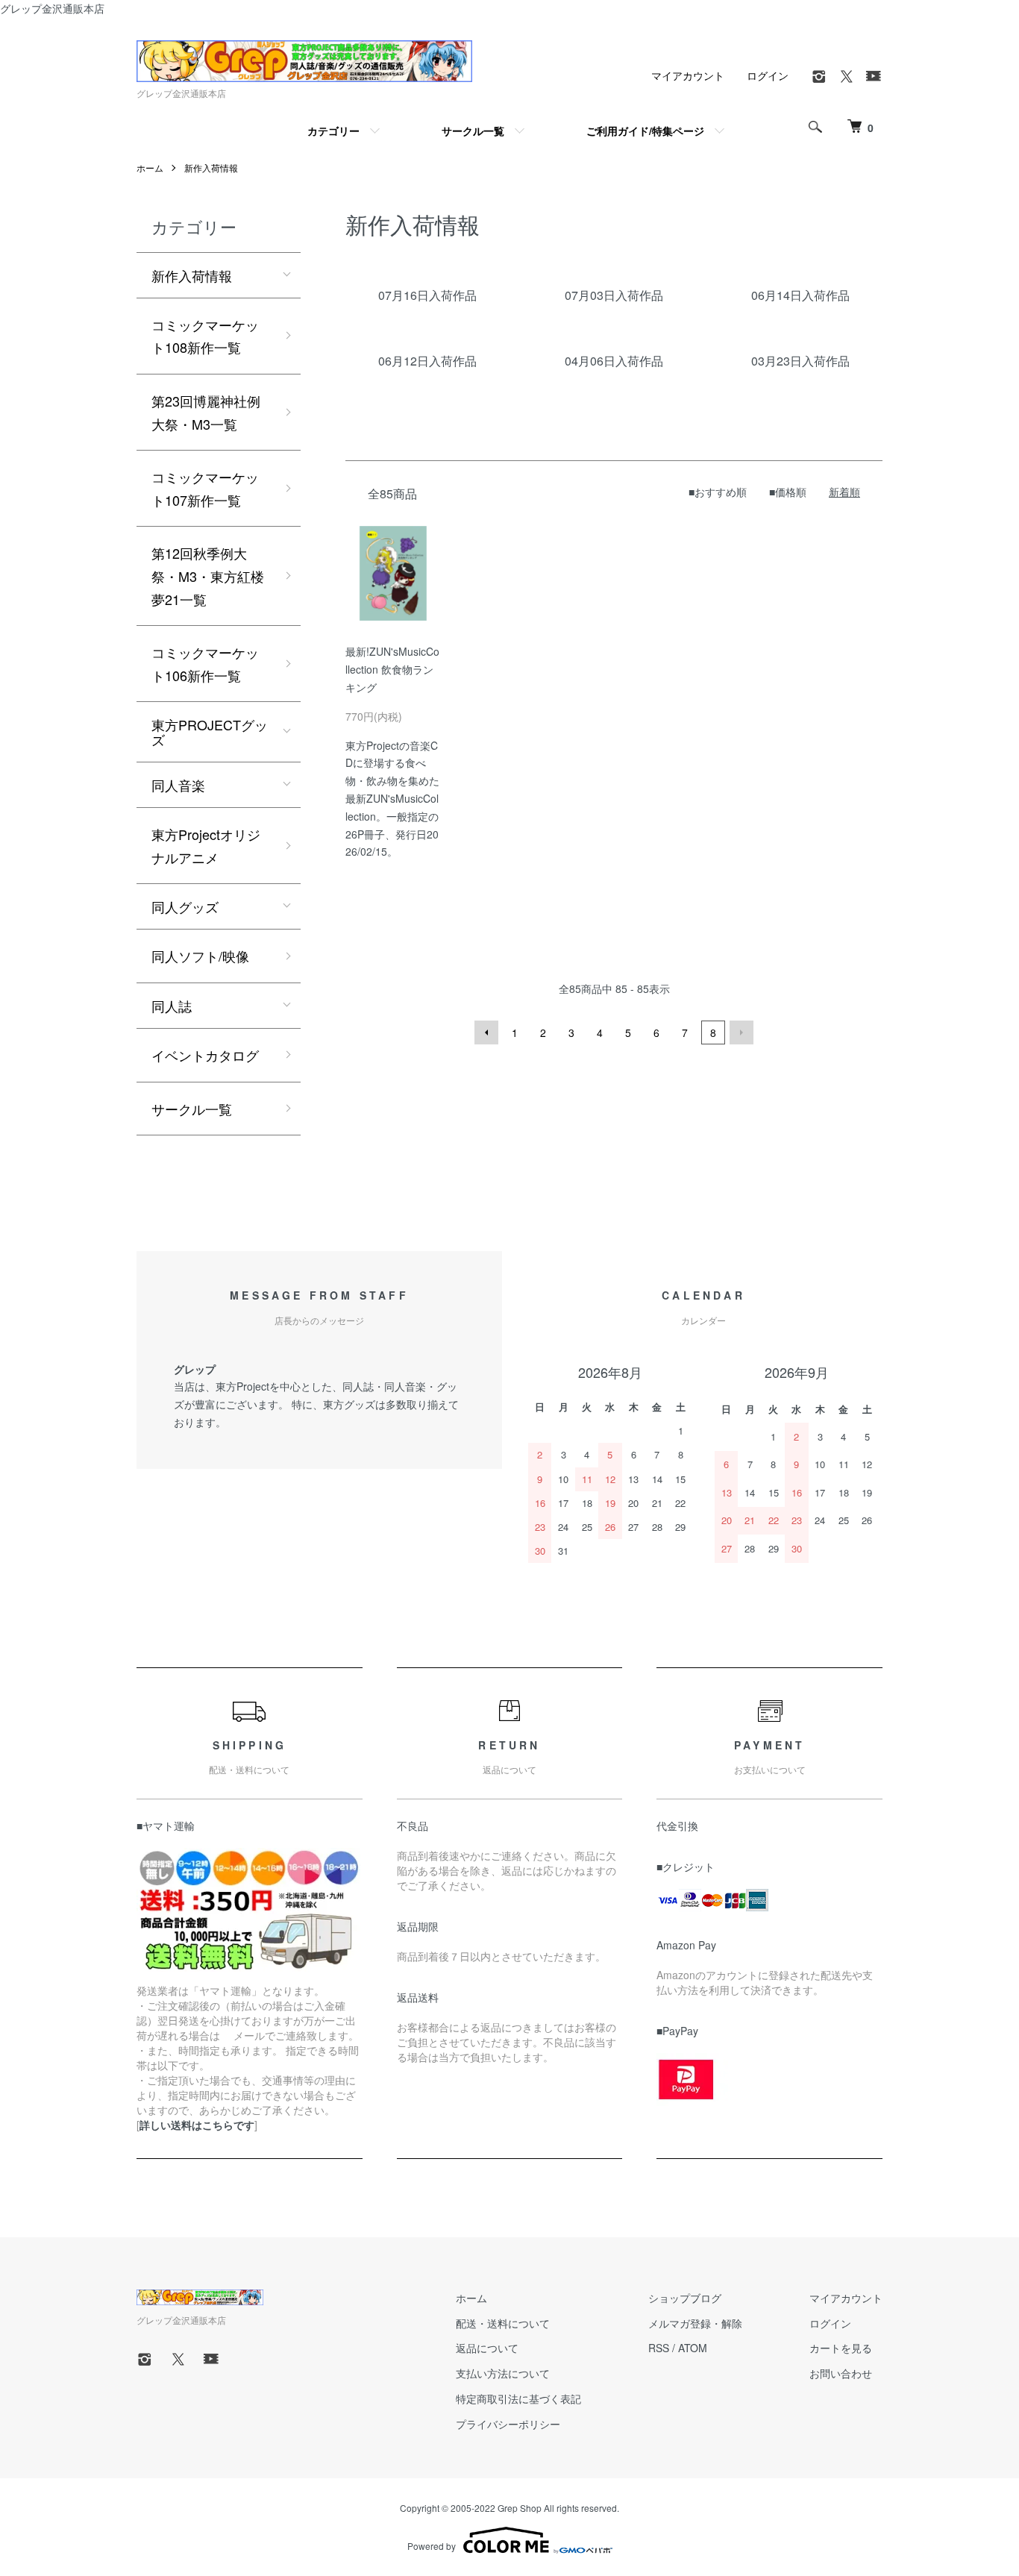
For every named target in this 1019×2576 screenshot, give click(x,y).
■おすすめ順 (718, 492)
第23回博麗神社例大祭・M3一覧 (206, 412)
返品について (487, 2348)
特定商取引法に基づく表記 (518, 2398)
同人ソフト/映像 (200, 956)
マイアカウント (688, 75)
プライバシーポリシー (508, 2424)
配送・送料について (503, 2323)
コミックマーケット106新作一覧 (205, 664)
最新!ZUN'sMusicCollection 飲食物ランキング (392, 669)
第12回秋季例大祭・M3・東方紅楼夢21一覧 (208, 576)
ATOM (693, 2348)
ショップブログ (685, 2298)
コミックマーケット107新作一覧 (205, 488)
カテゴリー (333, 131)
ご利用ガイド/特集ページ (645, 131)
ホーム (150, 167)
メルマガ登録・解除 (695, 2323)
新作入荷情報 (211, 167)
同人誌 (172, 1006)
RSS (659, 2348)
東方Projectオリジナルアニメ (206, 846)
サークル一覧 (473, 131)
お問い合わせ (841, 2373)
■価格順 (788, 492)
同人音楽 (178, 785)
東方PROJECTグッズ (210, 732)
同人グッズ (185, 906)
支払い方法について (503, 2373)
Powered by (432, 2546)
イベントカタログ (205, 1055)
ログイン (768, 75)
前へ (486, 1032)
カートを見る (841, 2348)
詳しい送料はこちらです (197, 2125)
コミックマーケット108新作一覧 (205, 336)
